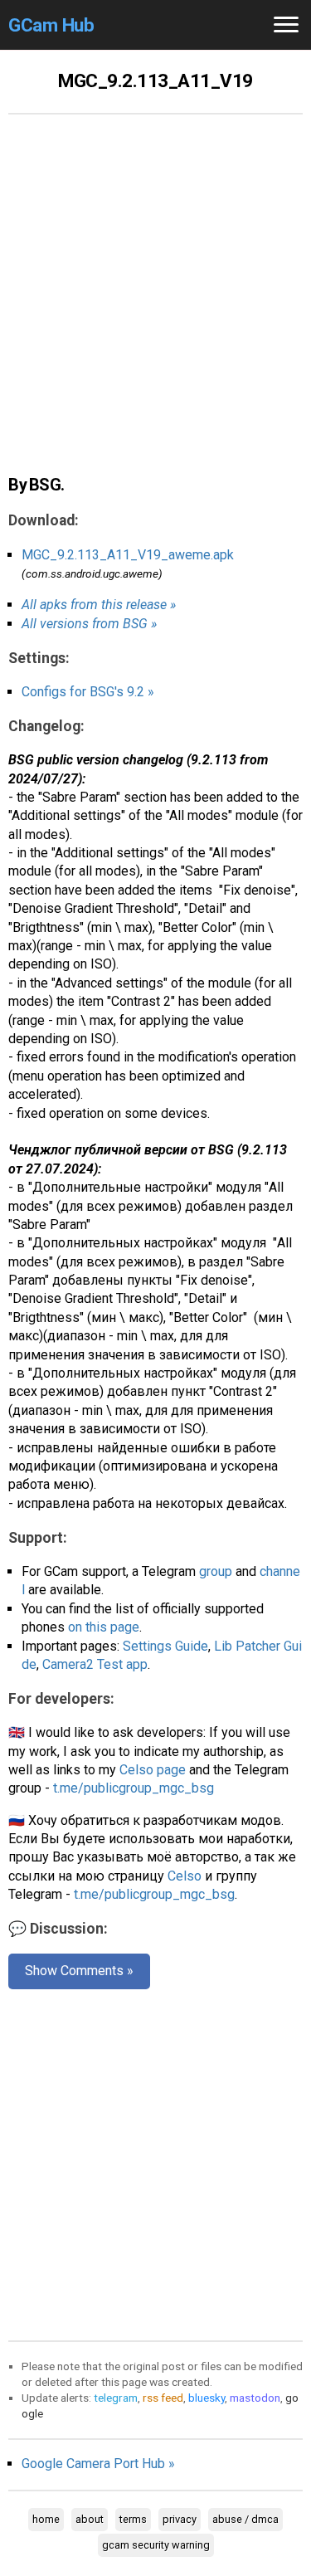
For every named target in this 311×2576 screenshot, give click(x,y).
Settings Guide (165, 1646)
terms (133, 2519)
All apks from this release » (99, 605)
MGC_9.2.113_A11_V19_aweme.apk (128, 555)
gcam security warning (156, 2545)
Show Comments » (79, 1971)
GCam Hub (51, 25)
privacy (180, 2519)
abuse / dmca (245, 2519)
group (216, 1571)
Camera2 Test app (95, 1664)
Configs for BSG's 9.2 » (88, 692)
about (90, 2519)
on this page (104, 1627)
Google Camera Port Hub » (98, 2464)
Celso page (153, 1770)
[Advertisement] (155, 303)
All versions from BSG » (89, 624)
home (46, 2519)
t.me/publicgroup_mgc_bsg (134, 1788)
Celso (185, 1876)
